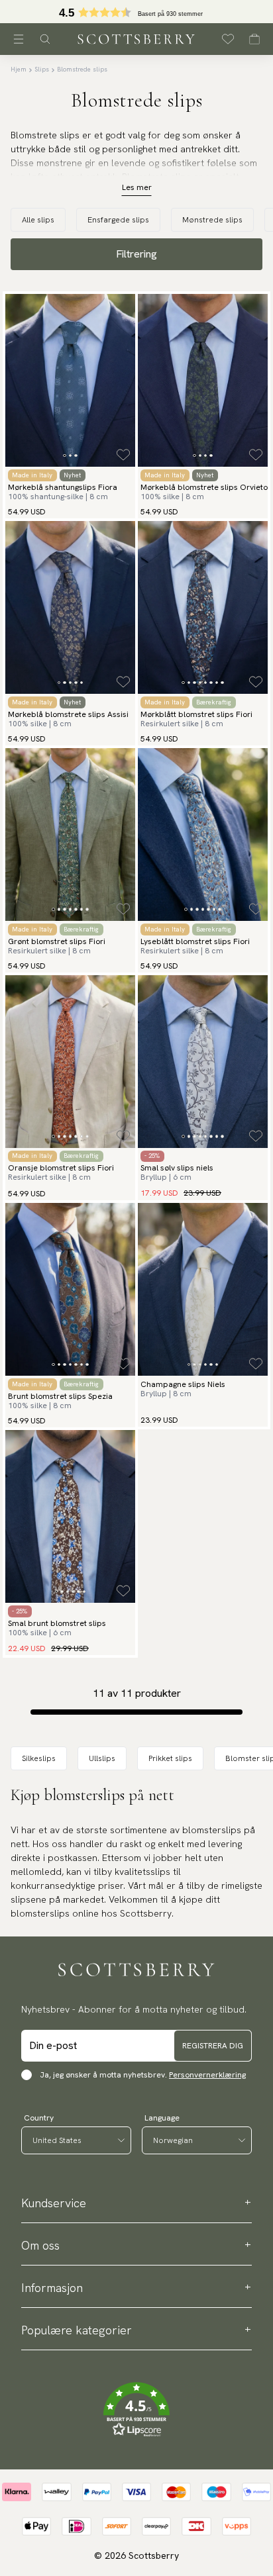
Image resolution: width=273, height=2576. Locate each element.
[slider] (136, 12)
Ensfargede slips (118, 220)
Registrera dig (213, 2046)
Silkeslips (39, 1758)
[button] (136, 2410)
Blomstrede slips (82, 69)
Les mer (137, 187)
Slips (42, 69)
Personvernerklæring (207, 2075)
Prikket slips (170, 1758)
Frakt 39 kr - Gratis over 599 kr (136, 12)
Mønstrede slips (212, 220)
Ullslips (102, 1758)
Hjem (19, 69)
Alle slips (38, 220)
